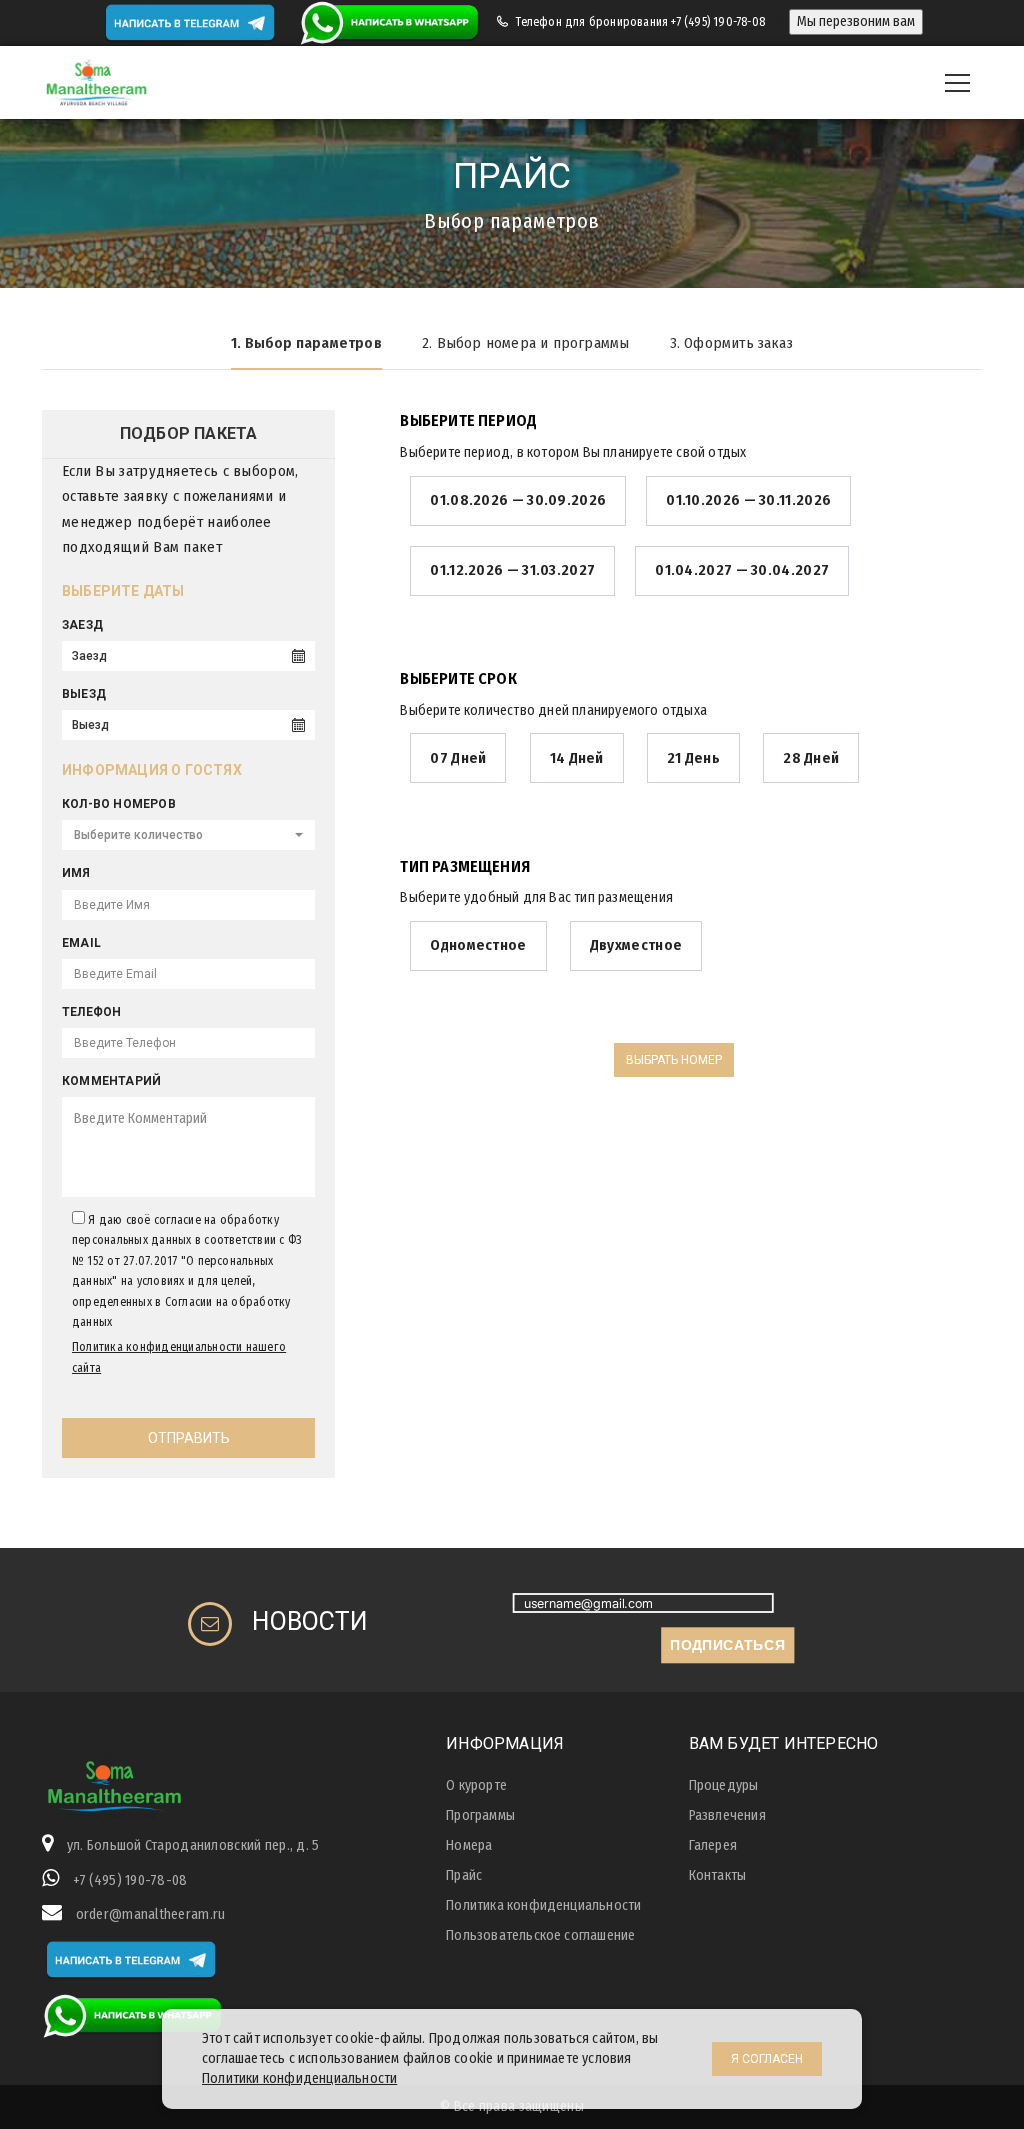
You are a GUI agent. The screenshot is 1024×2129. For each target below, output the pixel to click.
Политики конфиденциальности (299, 2078)
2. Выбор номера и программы (525, 343)
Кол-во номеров (119, 804)
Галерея (713, 1845)
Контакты (718, 1875)
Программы (480, 1815)
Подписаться (727, 1644)
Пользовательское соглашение (540, 1935)
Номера (469, 1845)
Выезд (84, 694)
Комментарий (111, 1081)
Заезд (82, 625)
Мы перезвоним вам (856, 21)
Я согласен (767, 2059)
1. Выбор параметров (306, 343)
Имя (76, 873)
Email (81, 943)
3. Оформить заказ (731, 343)
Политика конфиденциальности (543, 1905)
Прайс (464, 1875)
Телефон (91, 1012)
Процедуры (724, 1785)
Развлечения (727, 1815)
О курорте (476, 1785)
